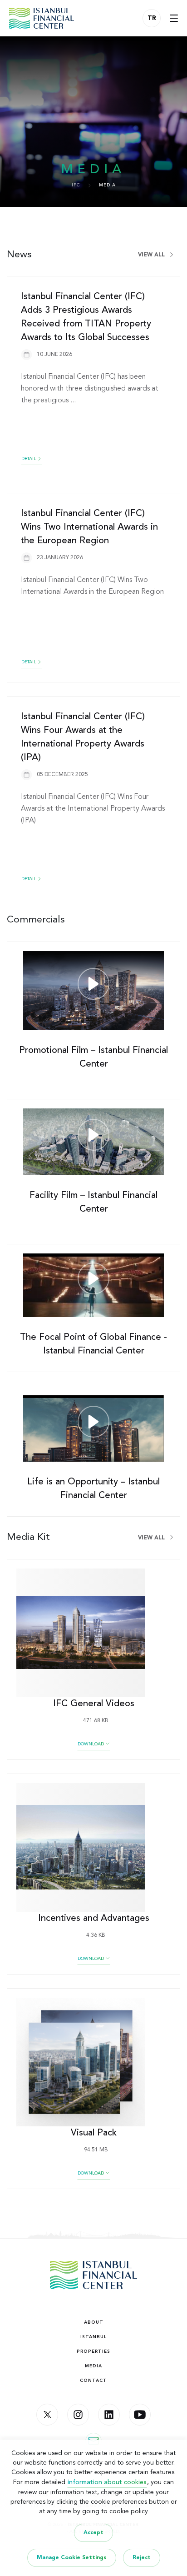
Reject (142, 2558)
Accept (93, 2533)
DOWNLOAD (91, 1744)
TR (152, 18)
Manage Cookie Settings (72, 2558)
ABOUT (94, 2322)
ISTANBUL (93, 2337)
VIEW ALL (152, 255)
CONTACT (93, 2381)
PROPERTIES (93, 2351)
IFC (76, 185)
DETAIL (29, 459)
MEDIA (93, 2366)
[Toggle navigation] (174, 18)
